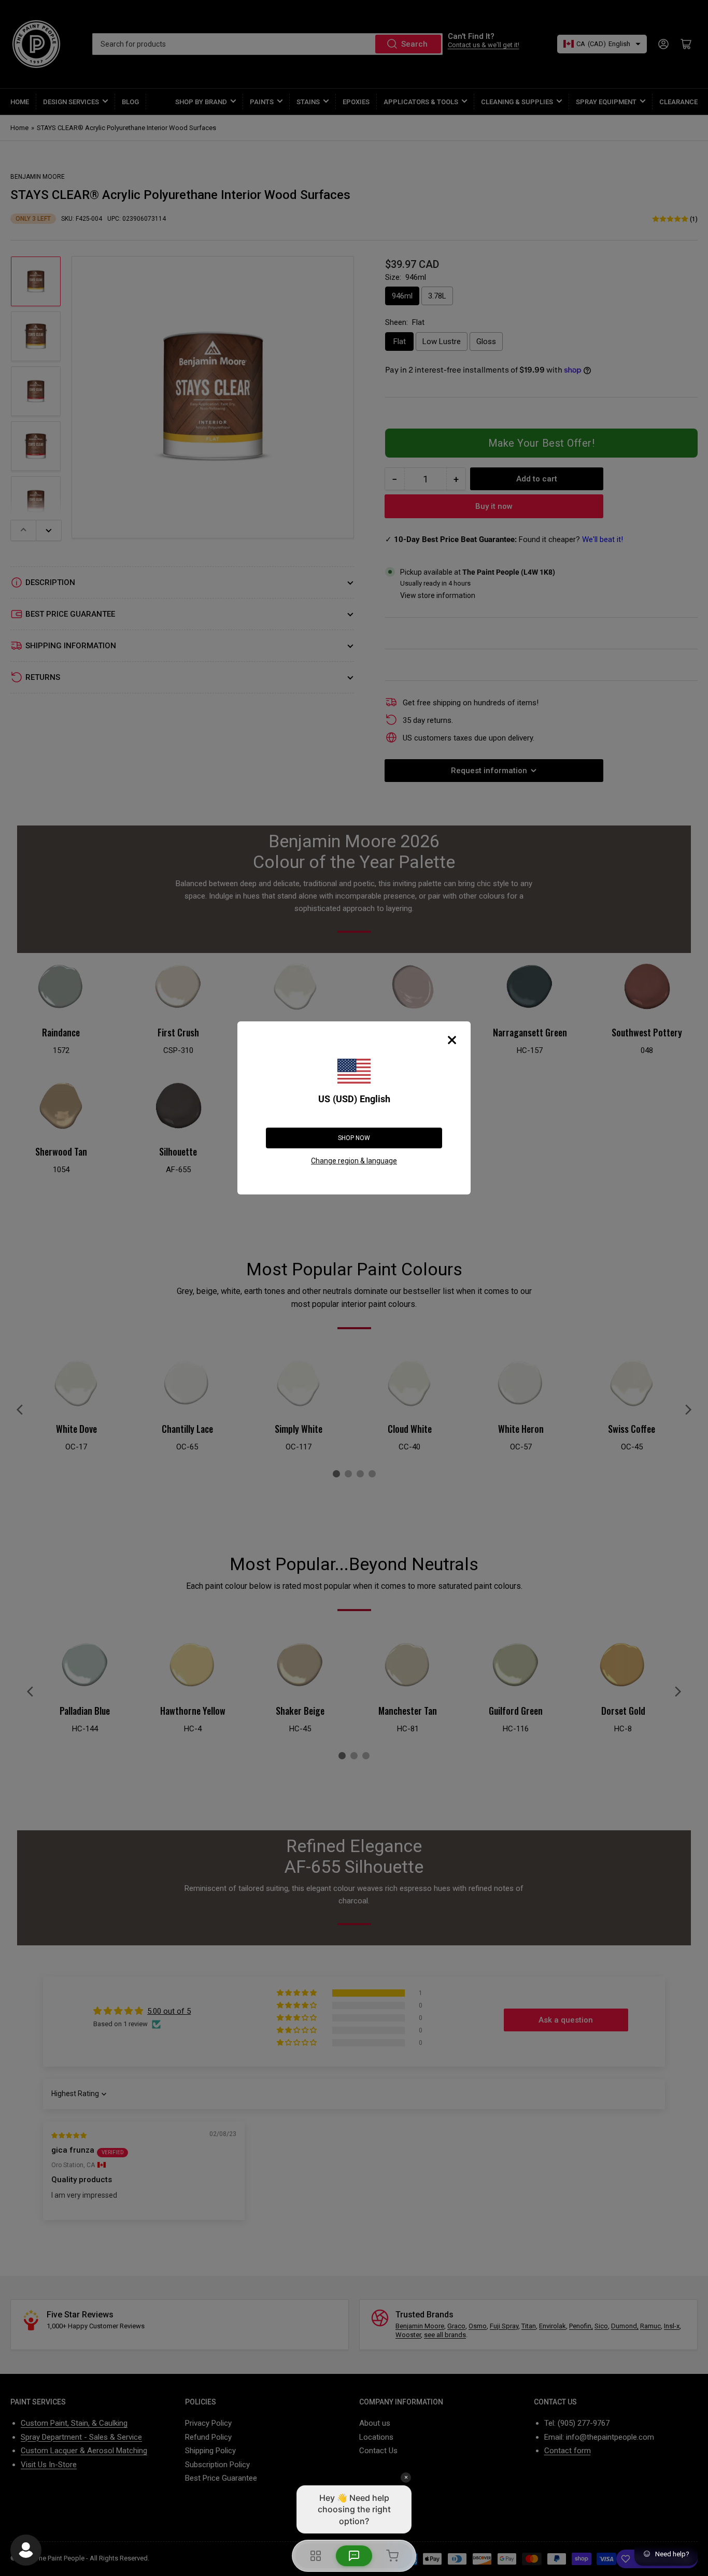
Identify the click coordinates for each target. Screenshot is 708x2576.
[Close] (452, 1040)
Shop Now (354, 1138)
